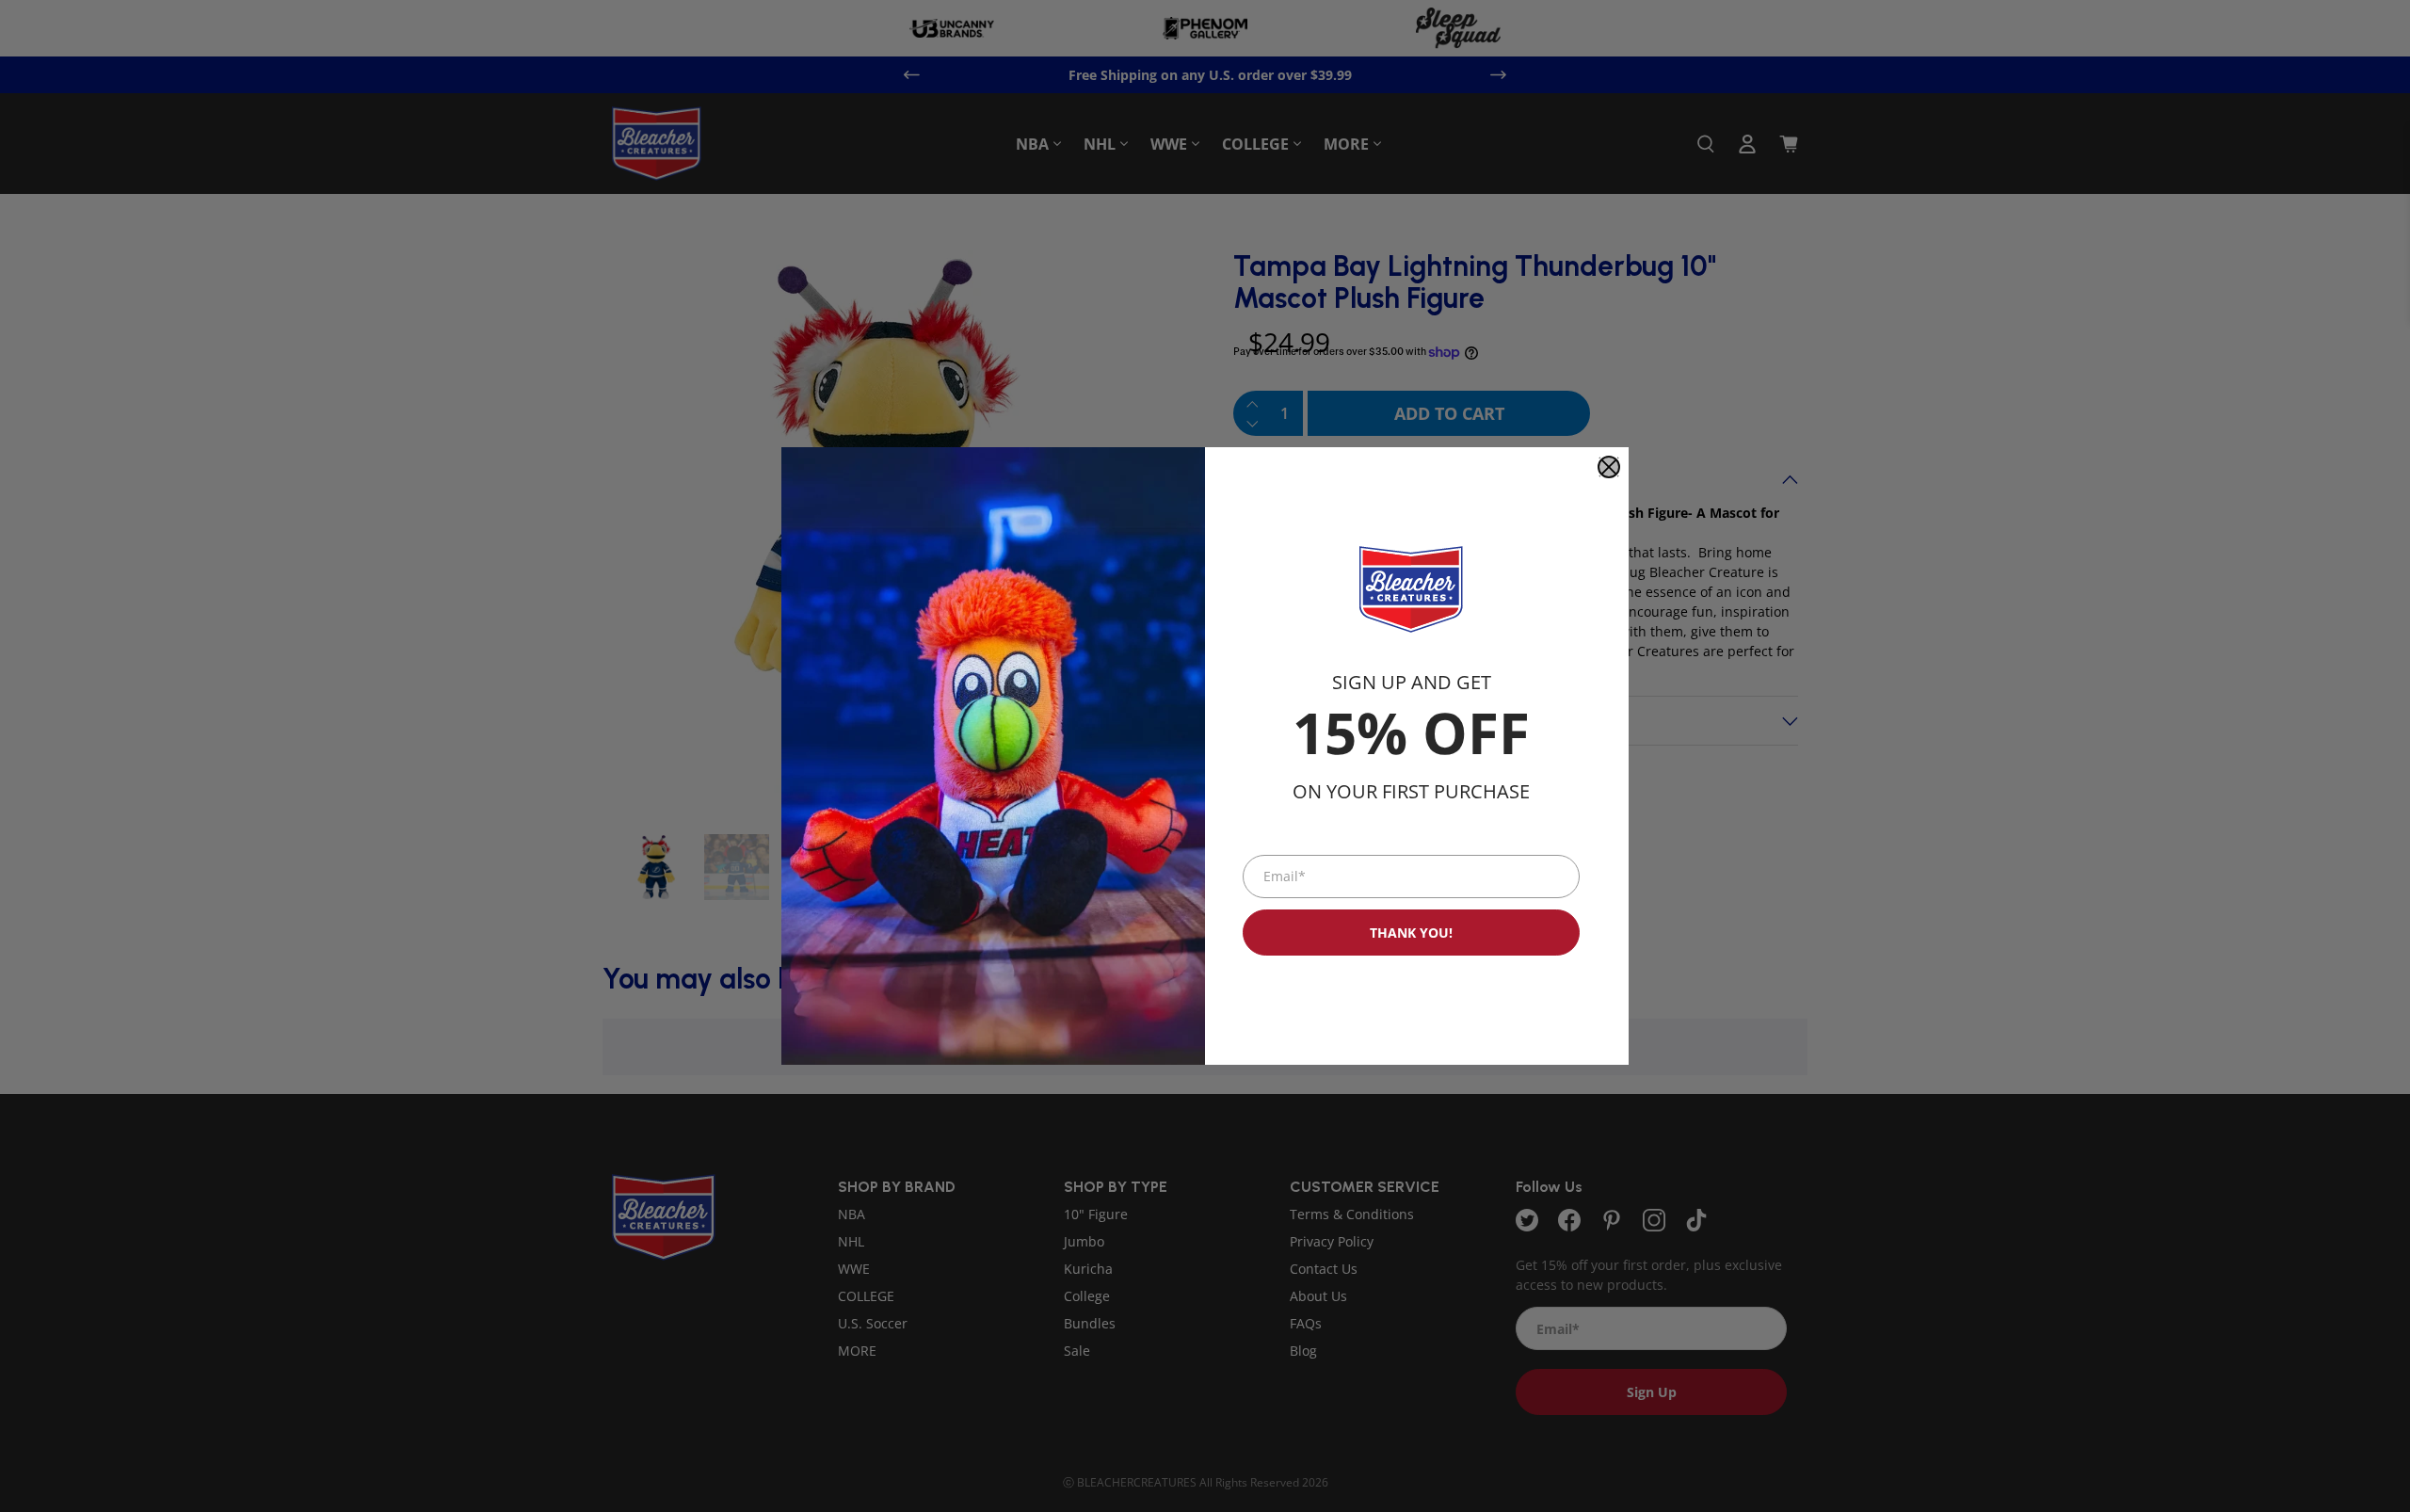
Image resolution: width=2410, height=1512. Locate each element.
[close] (1609, 467)
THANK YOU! (1411, 933)
